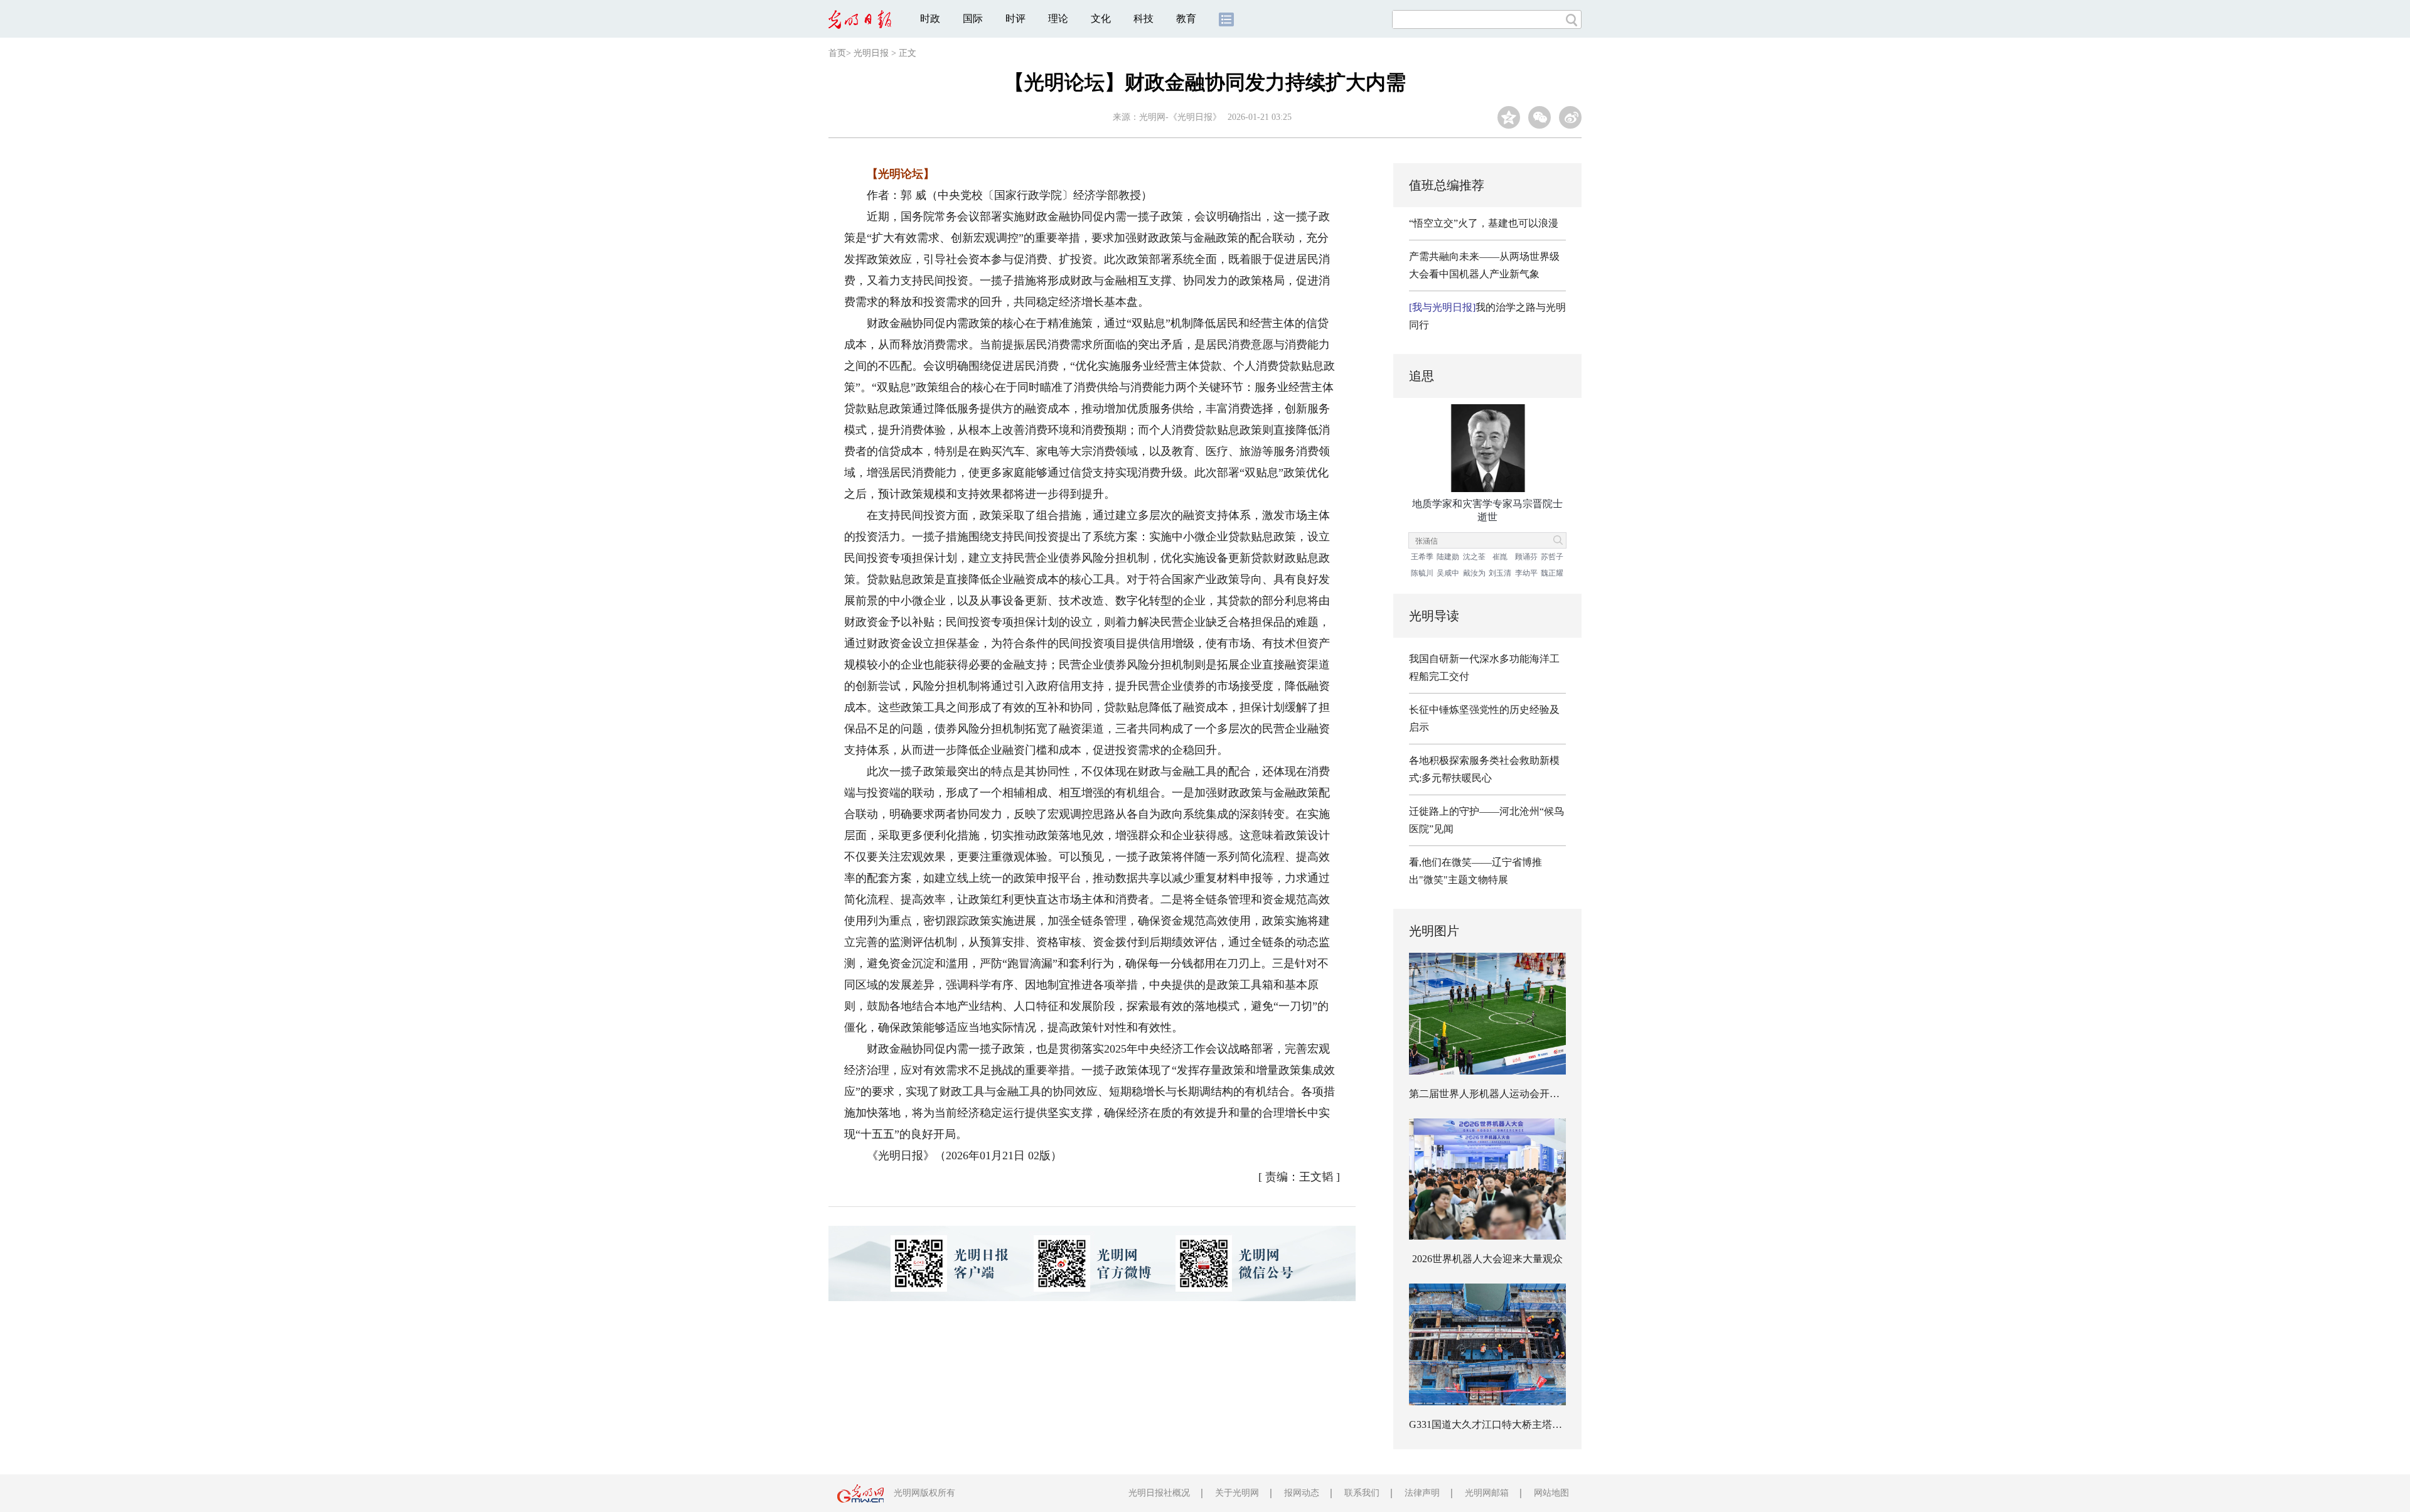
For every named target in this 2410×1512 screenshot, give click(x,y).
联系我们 (1362, 1493)
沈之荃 (1474, 557)
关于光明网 (1237, 1493)
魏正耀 (1552, 573)
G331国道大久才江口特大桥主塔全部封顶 (1501, 1424)
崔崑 (1500, 557)
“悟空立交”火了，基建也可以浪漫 (1484, 223)
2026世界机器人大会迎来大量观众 (1487, 1259)
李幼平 (1526, 573)
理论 (1058, 19)
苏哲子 (1552, 557)
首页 (837, 53)
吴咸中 (1448, 573)
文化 (1101, 19)
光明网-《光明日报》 (1180, 117)
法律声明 (1422, 1493)
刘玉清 (1500, 573)
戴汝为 (1474, 573)
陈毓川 (1422, 573)
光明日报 (871, 53)
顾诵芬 (1526, 557)
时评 (1015, 19)
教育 (1186, 19)
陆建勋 (1448, 557)
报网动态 (1302, 1493)
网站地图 (1551, 1493)
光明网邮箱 (1487, 1493)
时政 (930, 19)
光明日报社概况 (1159, 1493)
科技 (1143, 19)
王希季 (1422, 557)
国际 (973, 19)
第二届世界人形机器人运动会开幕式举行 (1499, 1094)
